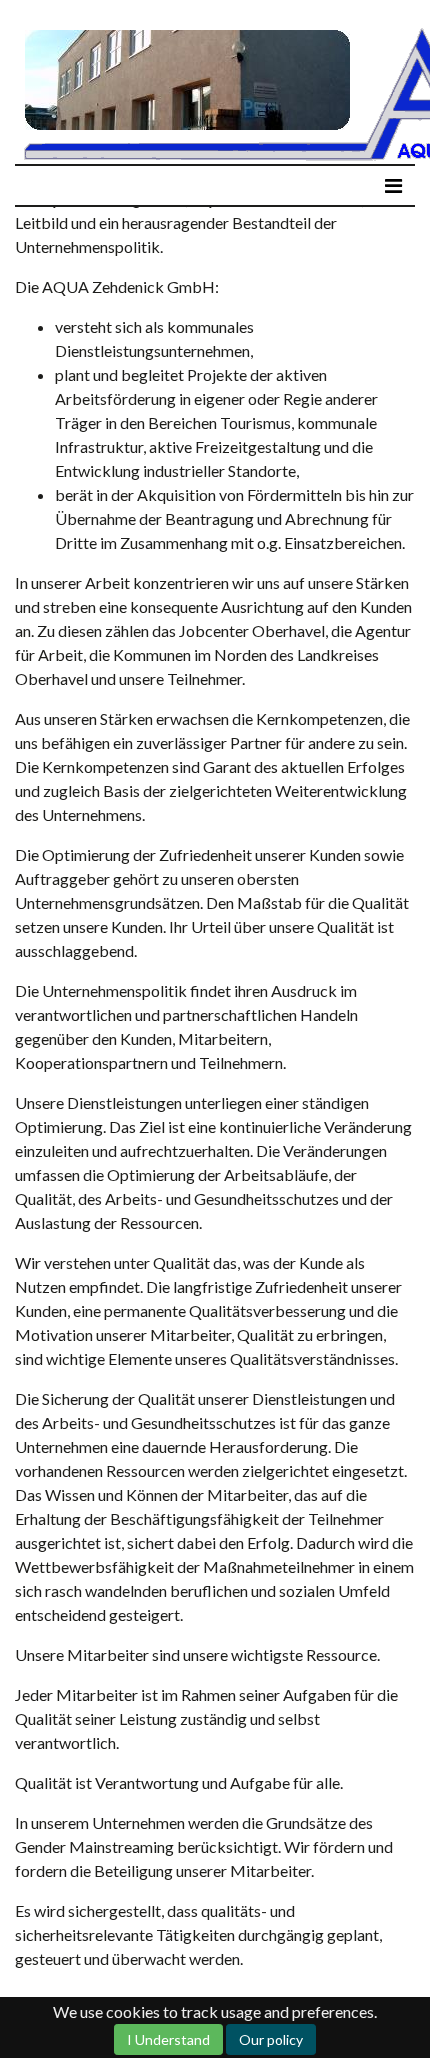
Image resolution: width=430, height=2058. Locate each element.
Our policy (271, 2039)
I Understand (168, 2039)
